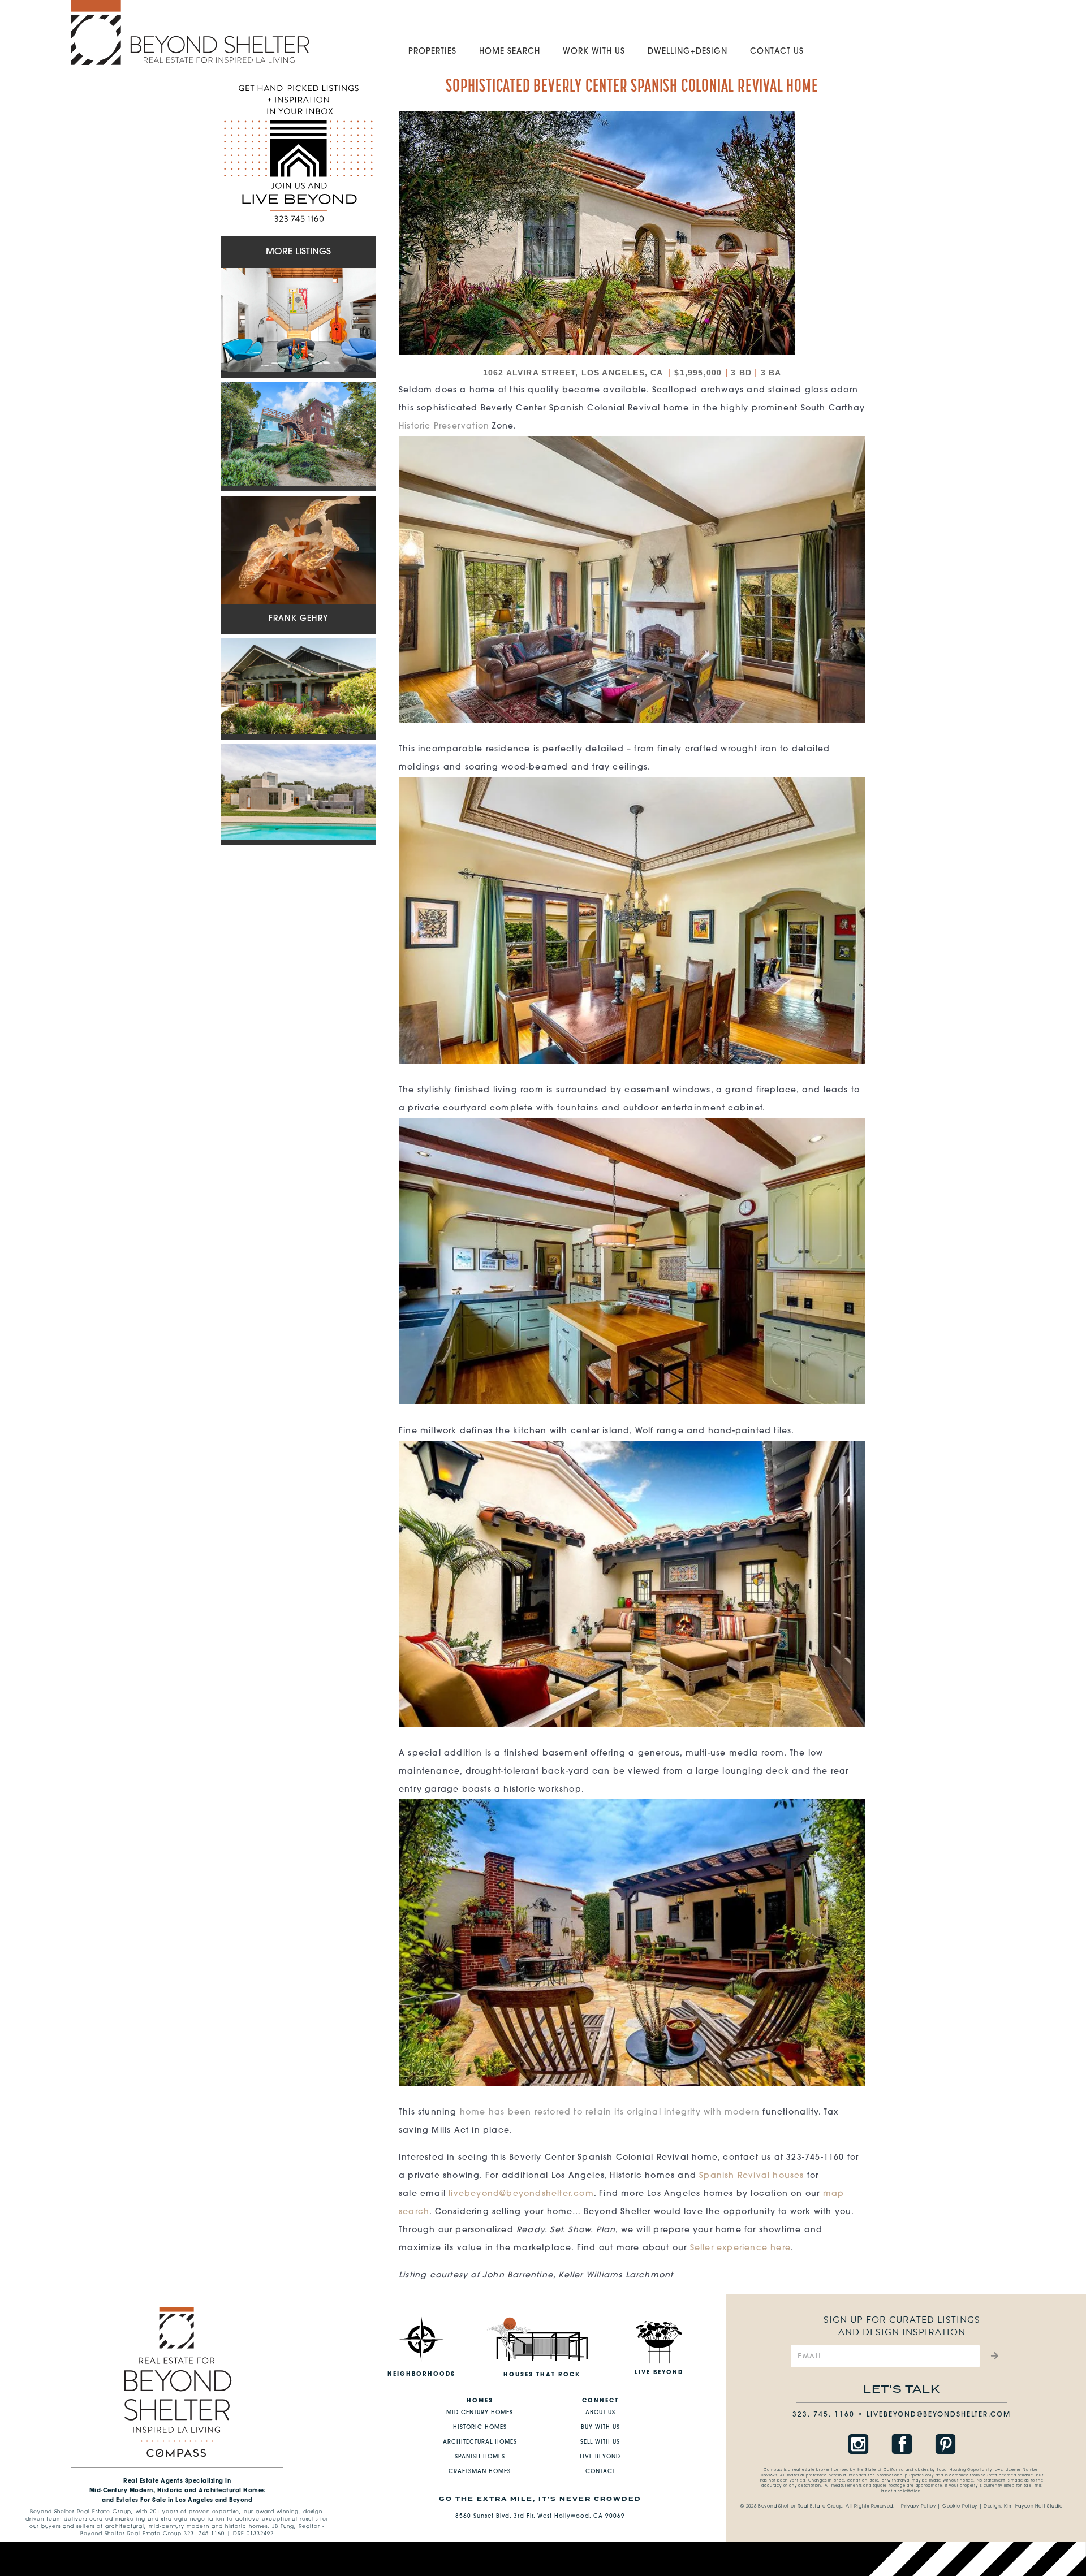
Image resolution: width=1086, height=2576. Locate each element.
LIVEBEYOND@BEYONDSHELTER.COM (939, 2415)
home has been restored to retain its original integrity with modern (610, 2113)
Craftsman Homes (480, 2472)
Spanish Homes (480, 2457)
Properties (432, 52)
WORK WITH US (594, 52)
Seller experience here (740, 2248)
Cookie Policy (960, 2506)
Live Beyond (600, 2457)
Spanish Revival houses (751, 2176)
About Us (600, 2413)
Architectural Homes (480, 2442)
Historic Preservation (444, 427)
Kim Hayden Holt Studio (1033, 2506)
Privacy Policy (919, 2506)
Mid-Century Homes (480, 2413)
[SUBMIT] (993, 2356)
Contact (600, 2472)
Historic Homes (480, 2428)
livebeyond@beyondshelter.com (521, 2194)
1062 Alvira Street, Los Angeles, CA (574, 373)
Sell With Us (600, 2442)
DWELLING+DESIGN (688, 52)
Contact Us (777, 52)
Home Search (510, 52)
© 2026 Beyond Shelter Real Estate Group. (792, 2506)
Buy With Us (600, 2428)
